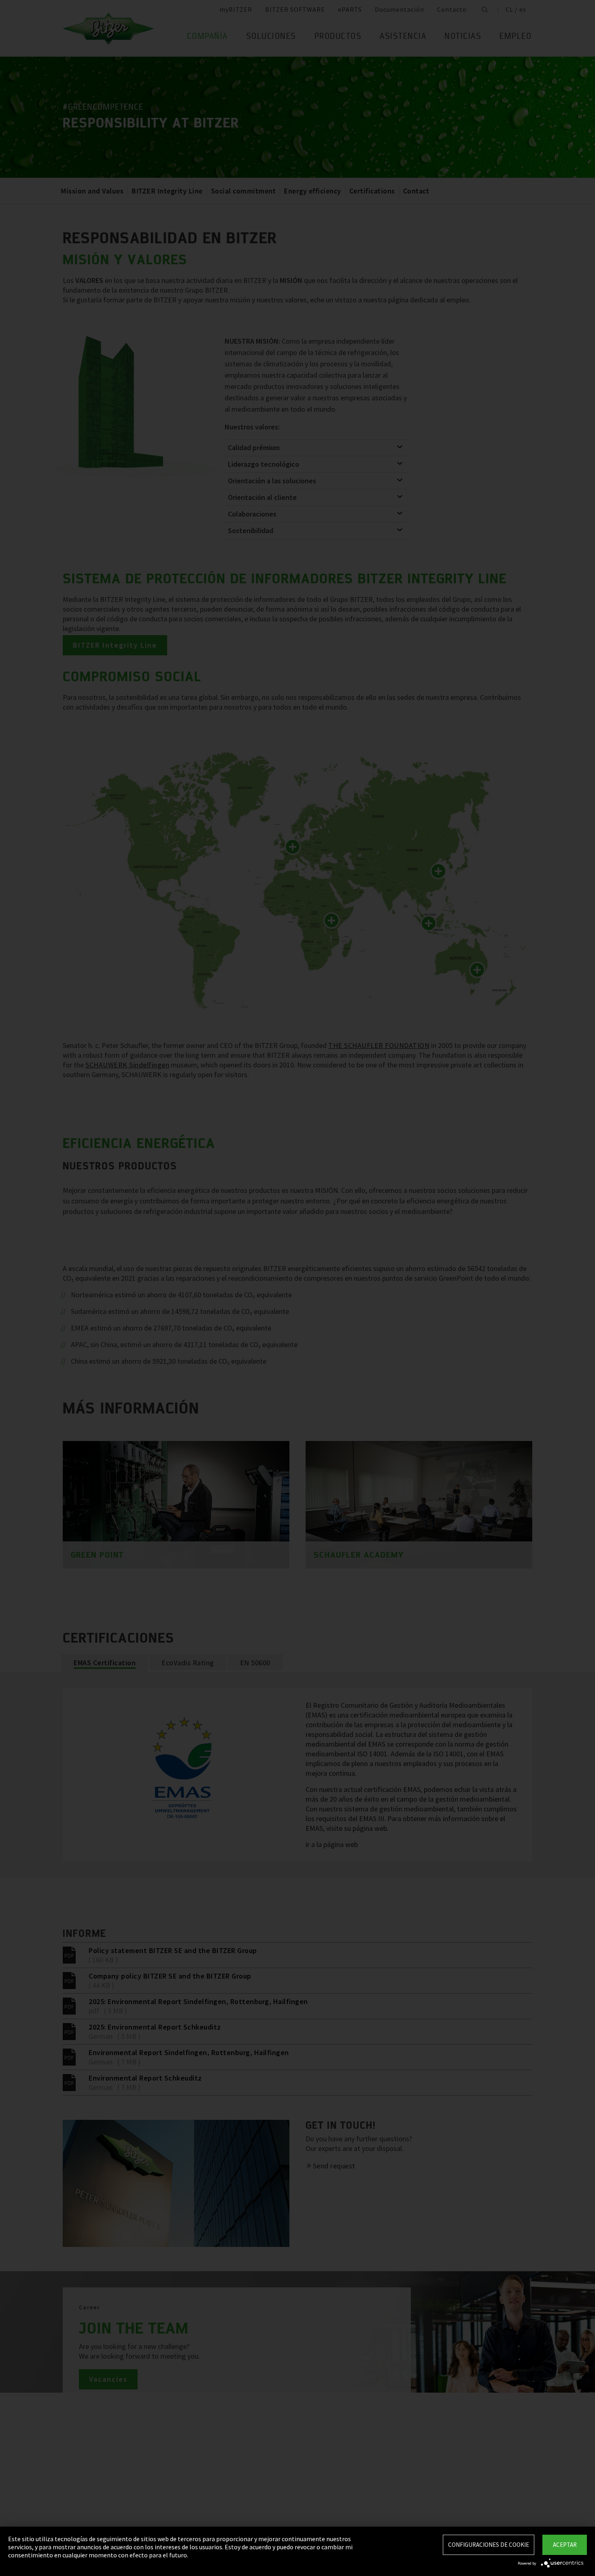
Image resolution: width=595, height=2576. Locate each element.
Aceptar (565, 2545)
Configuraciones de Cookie (489, 2545)
